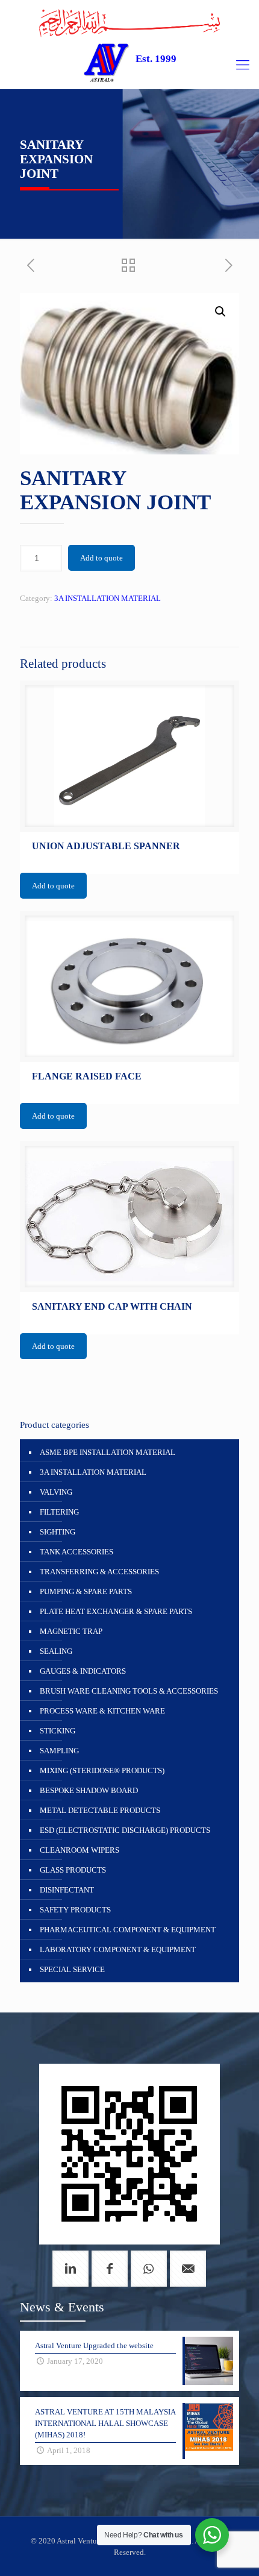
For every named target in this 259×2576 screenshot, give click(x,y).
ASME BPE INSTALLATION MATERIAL (108, 1452)
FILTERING (59, 1512)
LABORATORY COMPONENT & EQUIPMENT (118, 1949)
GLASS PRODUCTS (73, 1870)
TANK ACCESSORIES (76, 1552)
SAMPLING (59, 1751)
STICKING (58, 1731)
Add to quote (101, 558)
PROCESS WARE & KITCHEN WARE (102, 1711)
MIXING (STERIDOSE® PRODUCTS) (102, 1770)
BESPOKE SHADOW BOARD (89, 1790)
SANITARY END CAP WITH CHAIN (112, 1306)
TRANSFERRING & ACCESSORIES (99, 1572)
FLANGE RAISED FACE (87, 1076)
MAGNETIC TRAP (71, 1631)
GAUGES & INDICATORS (83, 1671)
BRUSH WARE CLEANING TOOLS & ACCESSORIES (129, 1691)
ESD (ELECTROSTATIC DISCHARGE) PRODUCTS (125, 1830)
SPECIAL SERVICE (72, 1969)
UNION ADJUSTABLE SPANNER (106, 846)
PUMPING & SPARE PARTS (86, 1591)
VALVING (56, 1492)
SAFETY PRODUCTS (75, 1910)
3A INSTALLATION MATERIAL (108, 598)
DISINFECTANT (67, 1890)
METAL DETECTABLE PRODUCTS (100, 1810)
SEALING (56, 1651)
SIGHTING (58, 1532)
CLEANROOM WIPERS (80, 1850)
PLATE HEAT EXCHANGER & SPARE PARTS (116, 1611)
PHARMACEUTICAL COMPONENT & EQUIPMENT (128, 1930)
